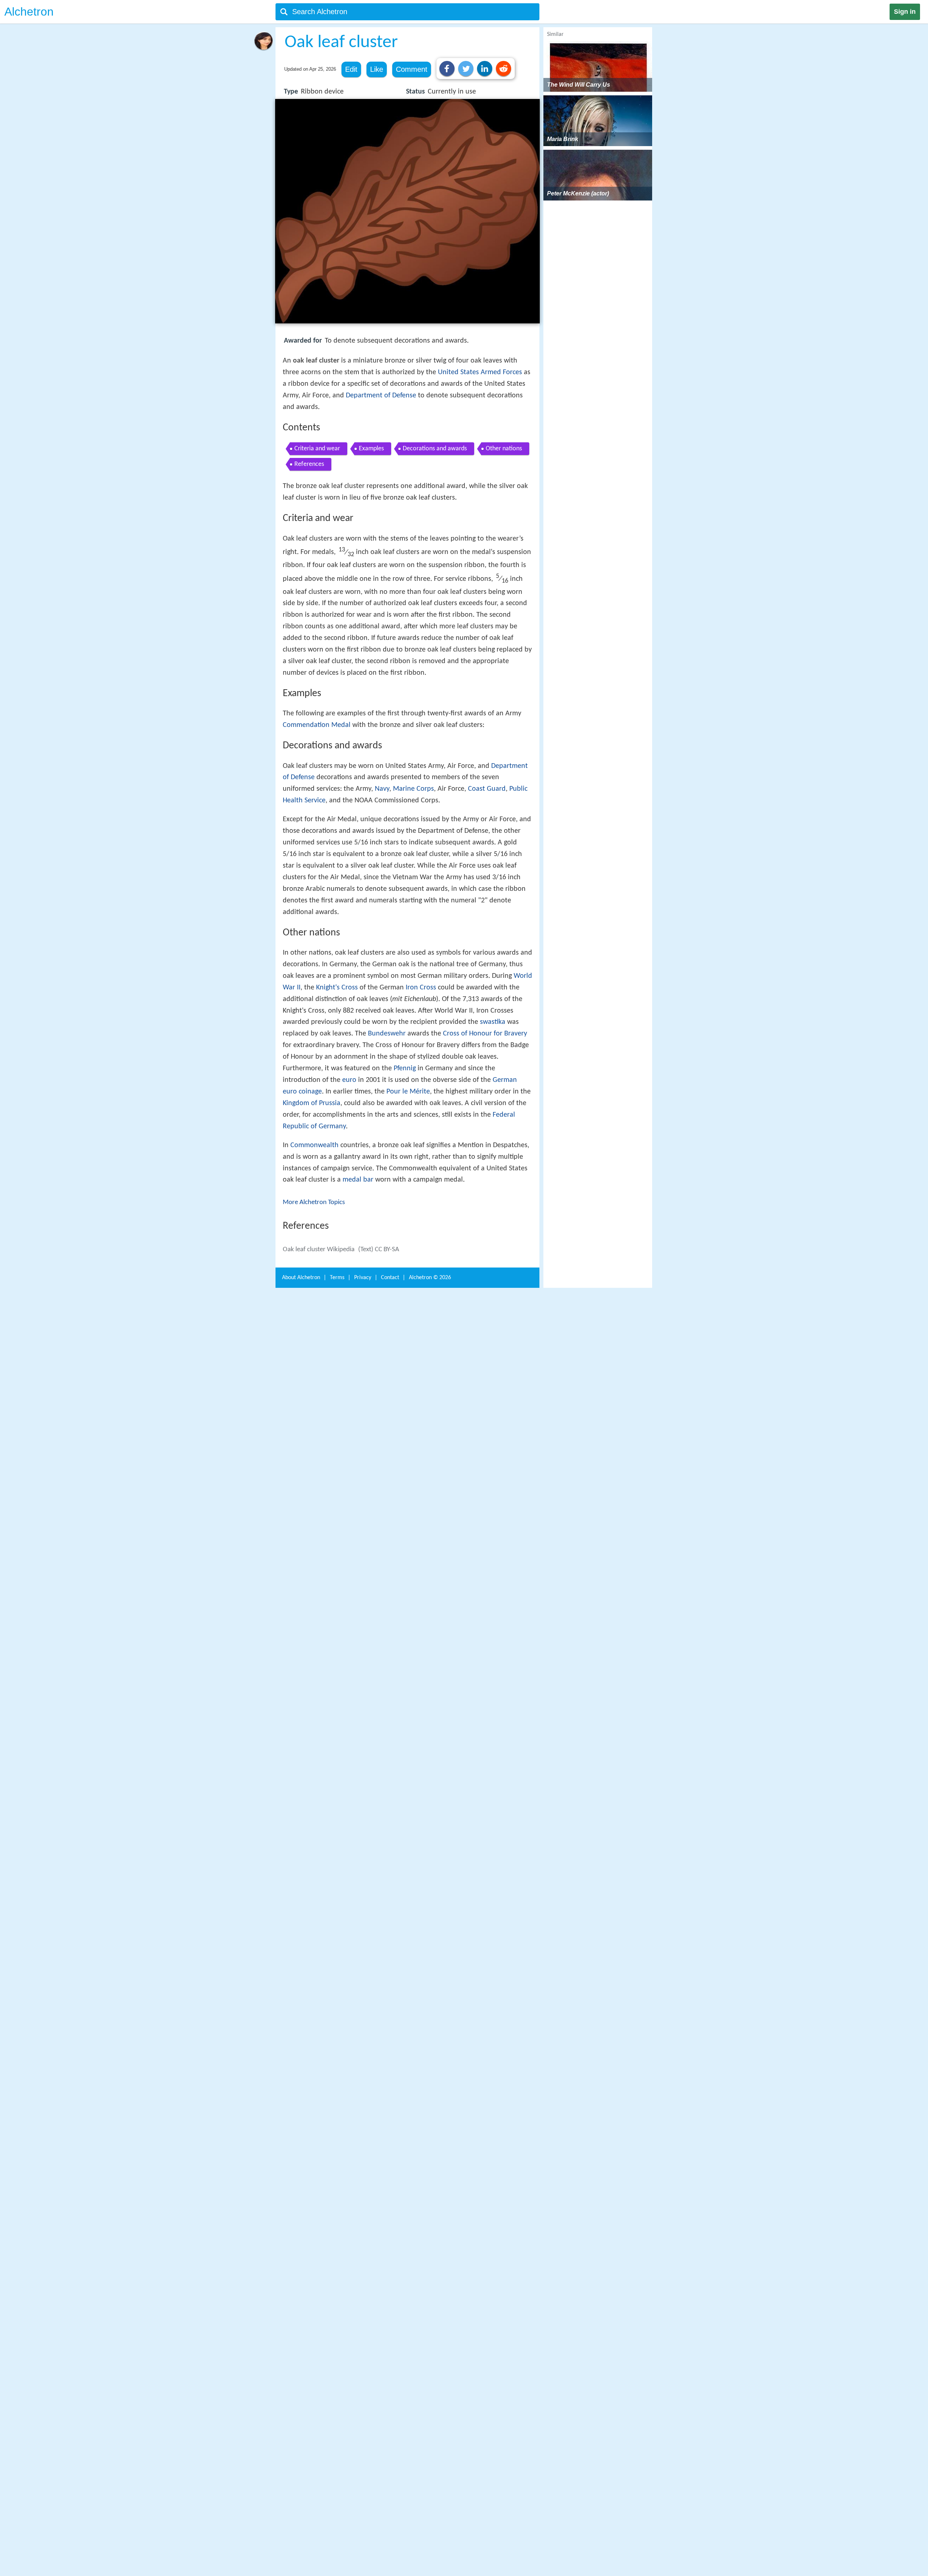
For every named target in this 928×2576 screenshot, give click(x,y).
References (309, 464)
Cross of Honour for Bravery (485, 1034)
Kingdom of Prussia (312, 1103)
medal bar (358, 1180)
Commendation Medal (317, 725)
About (301, 1278)
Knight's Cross (337, 988)
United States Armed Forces (480, 372)
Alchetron (29, 12)
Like (377, 69)
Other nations (504, 449)
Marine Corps (413, 789)
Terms (337, 1278)
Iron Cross (421, 988)
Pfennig (405, 1068)
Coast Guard (487, 789)
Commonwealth (314, 1145)
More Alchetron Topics (314, 1202)
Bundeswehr (387, 1034)
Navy (382, 789)
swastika (493, 1022)
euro (349, 1080)
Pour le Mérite (408, 1092)
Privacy (363, 1278)
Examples (371, 449)
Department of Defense (381, 396)
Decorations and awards (435, 449)
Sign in (905, 12)
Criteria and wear (317, 449)
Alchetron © (430, 1278)
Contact (390, 1278)
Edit (351, 69)
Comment (412, 69)
